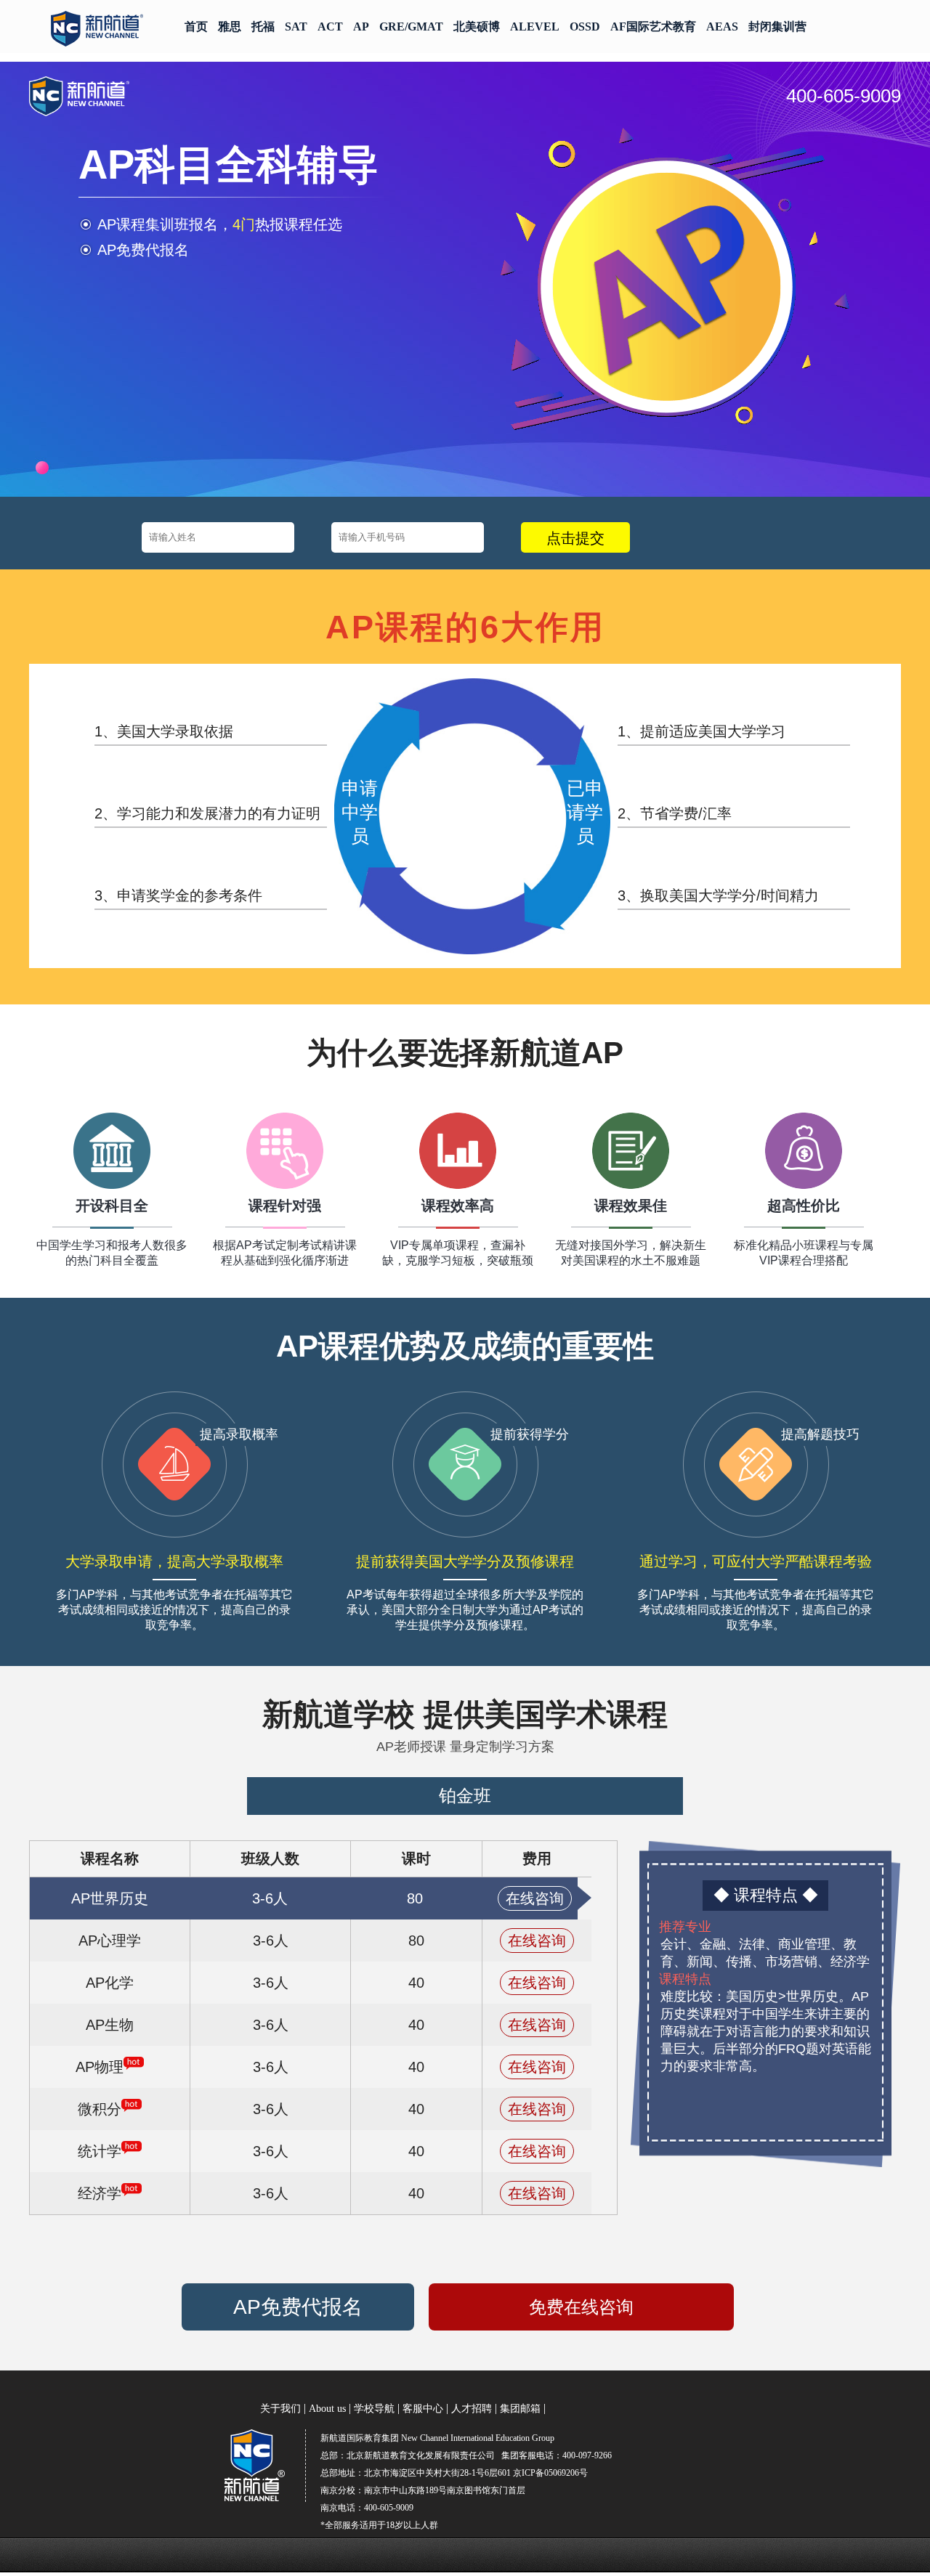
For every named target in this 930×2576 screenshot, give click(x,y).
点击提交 (575, 538)
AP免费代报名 (298, 2307)
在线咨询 (535, 1898)
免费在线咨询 (581, 2307)
